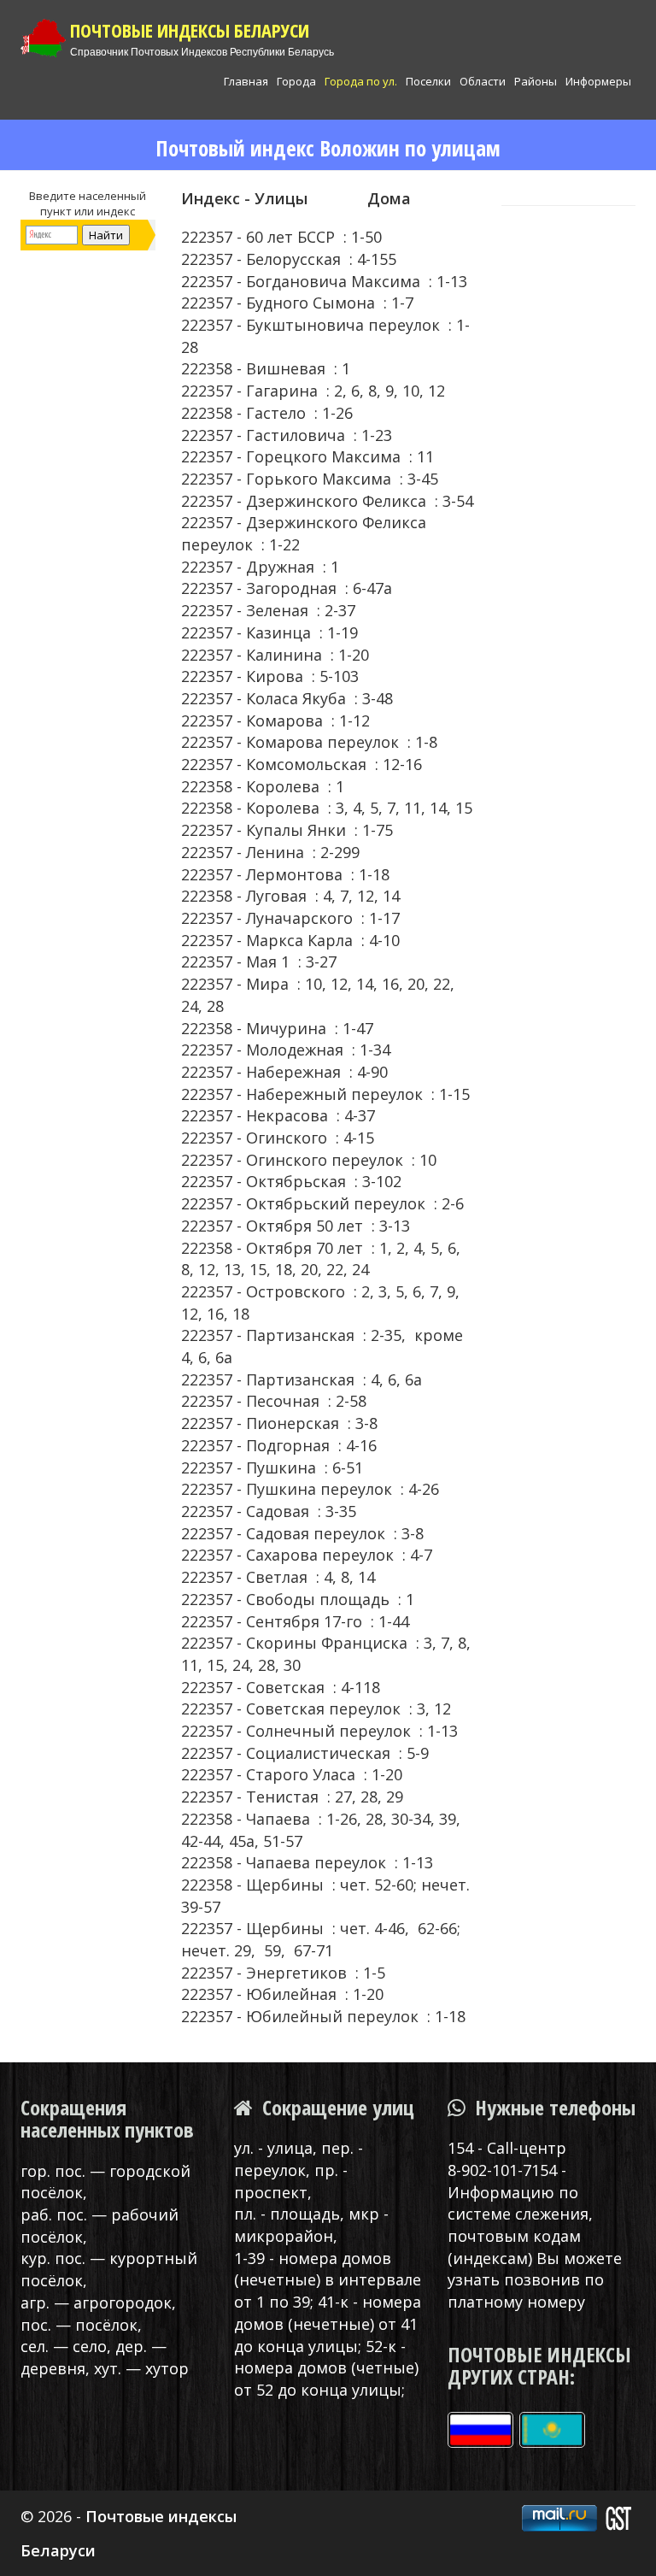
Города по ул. (361, 81)
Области (483, 81)
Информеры (598, 81)
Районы (536, 81)
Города (296, 81)
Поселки (428, 81)
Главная (246, 81)
